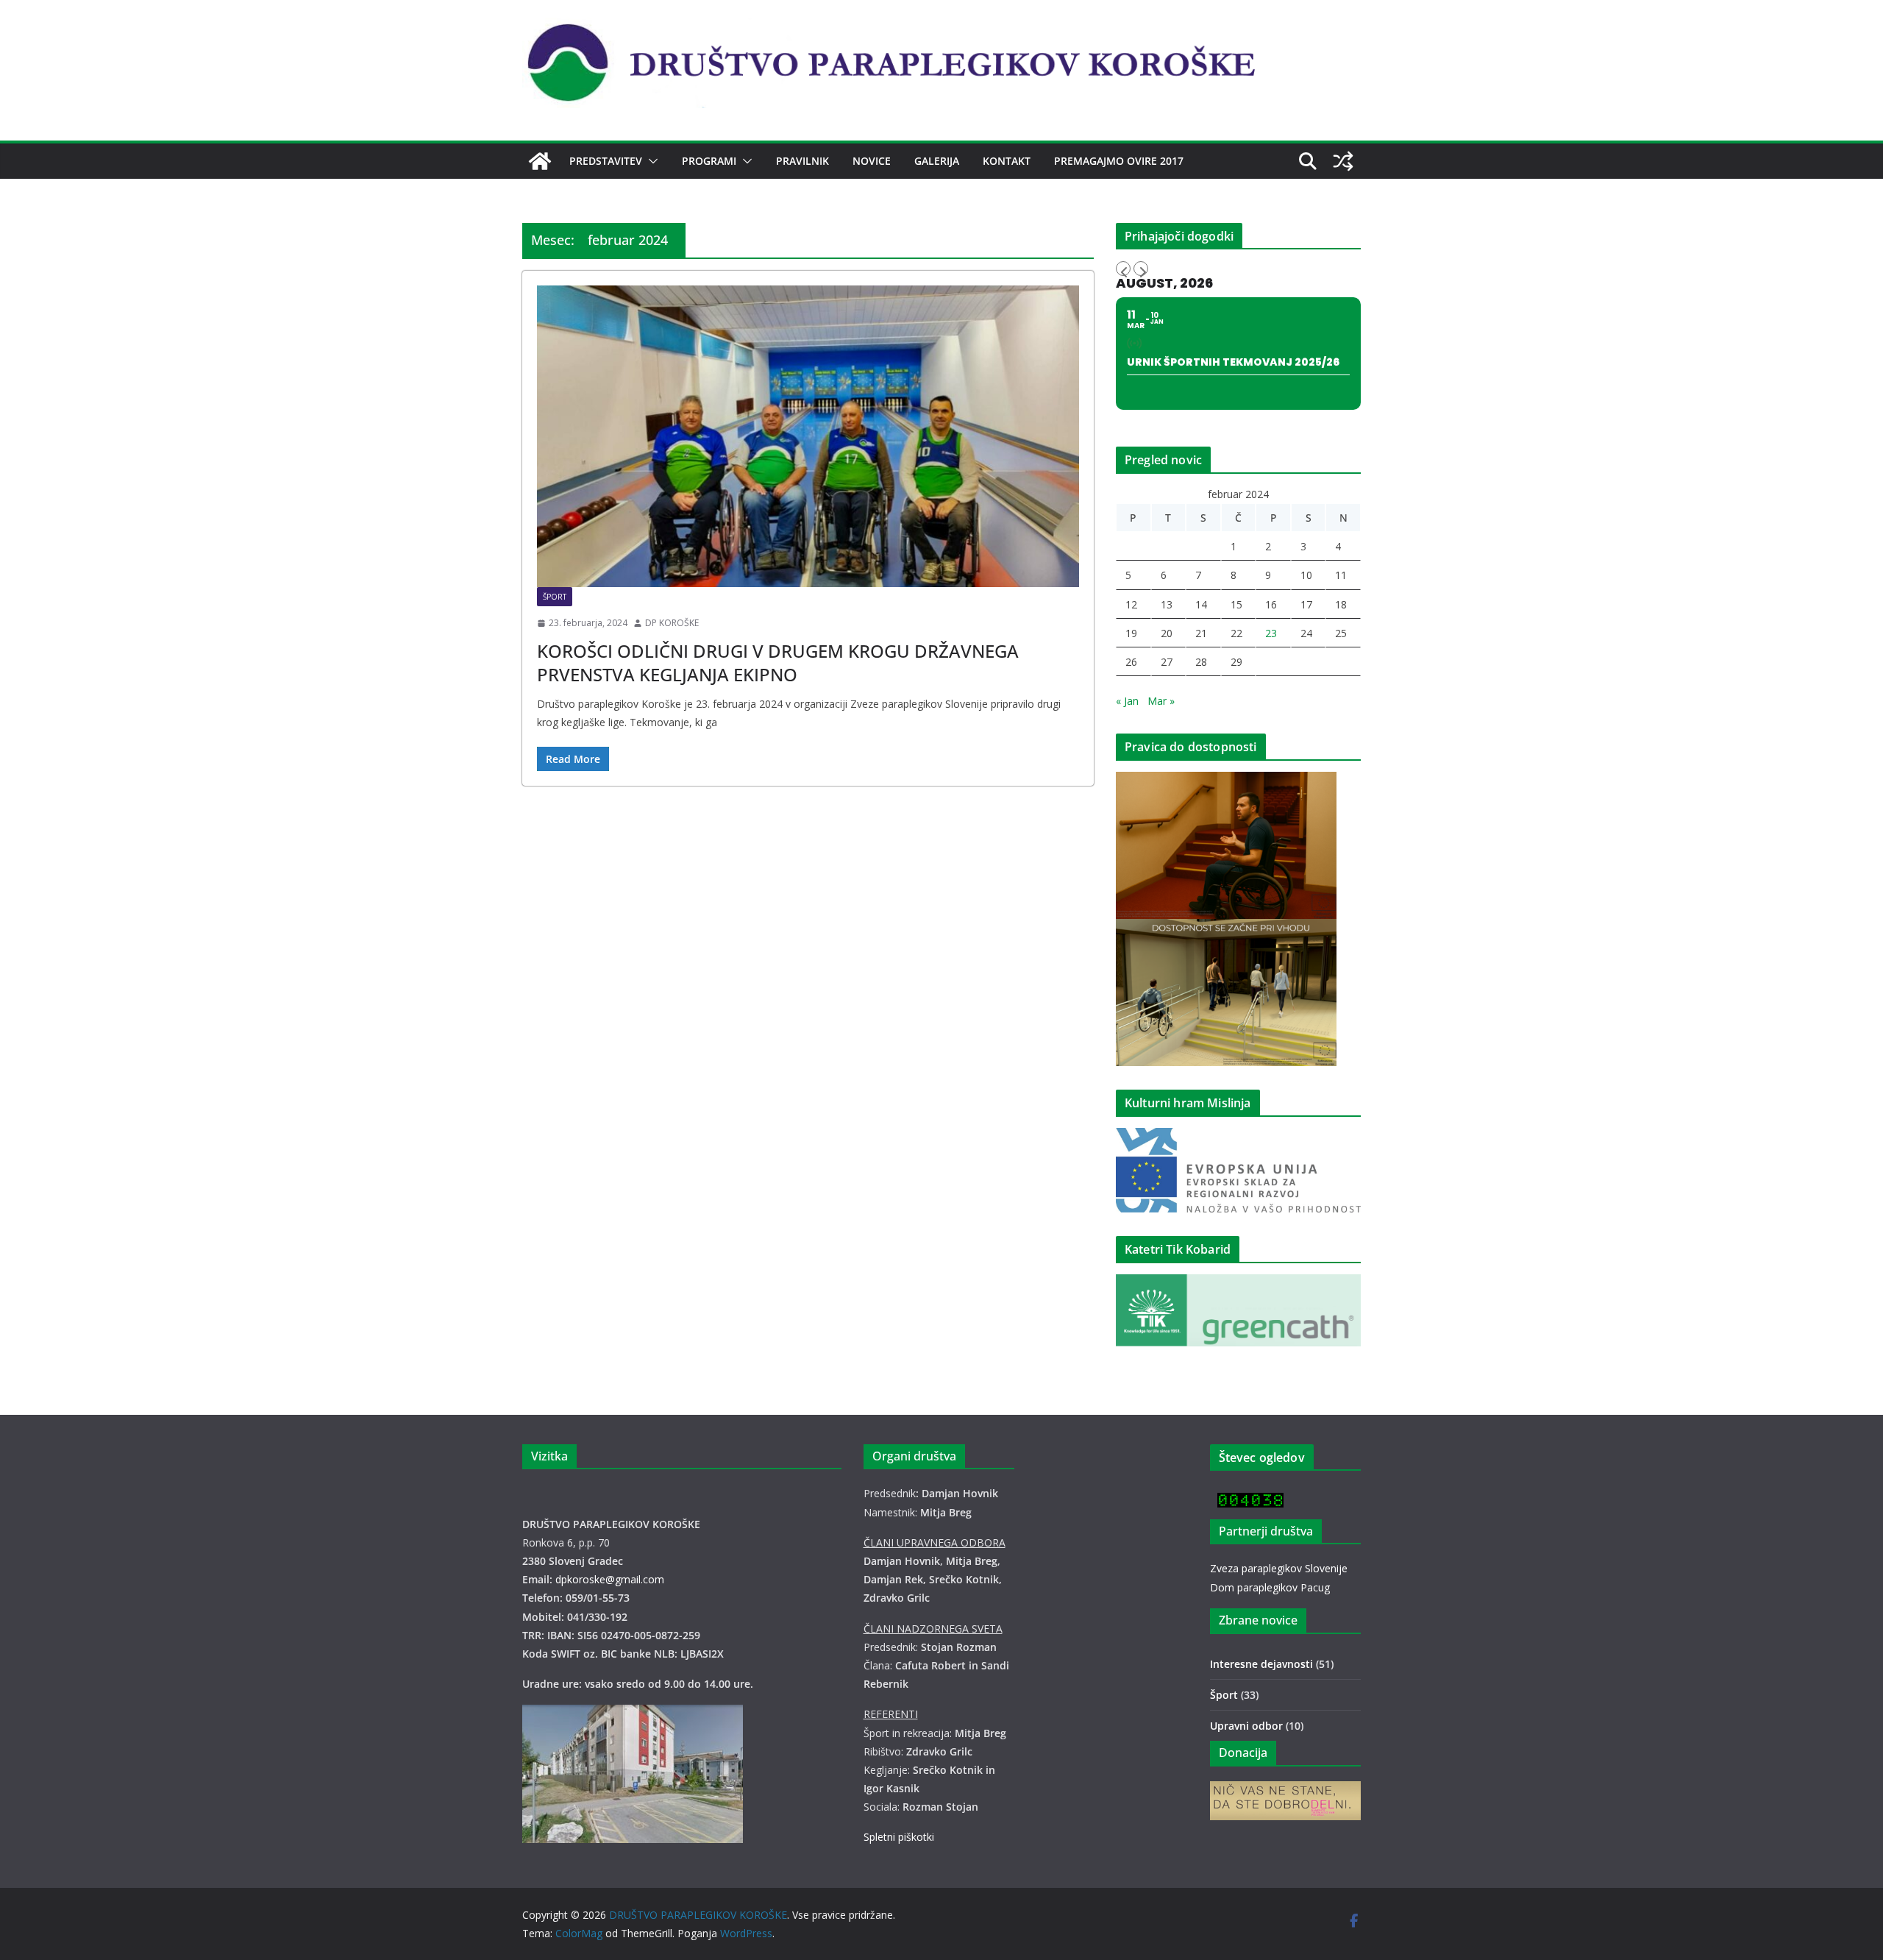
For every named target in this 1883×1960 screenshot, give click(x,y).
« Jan (1127, 701)
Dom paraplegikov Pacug (1270, 1587)
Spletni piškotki (899, 1837)
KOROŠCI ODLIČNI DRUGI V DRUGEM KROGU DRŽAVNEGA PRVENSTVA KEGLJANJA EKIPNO (778, 662)
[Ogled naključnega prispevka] (1343, 161)
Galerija (937, 161)
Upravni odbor (1246, 1726)
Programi (709, 161)
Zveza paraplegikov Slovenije (1279, 1568)
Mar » (1161, 701)
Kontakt (1007, 161)
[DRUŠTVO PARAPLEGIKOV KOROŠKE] (540, 161)
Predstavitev (606, 161)
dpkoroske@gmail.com (610, 1579)
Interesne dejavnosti (1261, 1664)
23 (1271, 633)
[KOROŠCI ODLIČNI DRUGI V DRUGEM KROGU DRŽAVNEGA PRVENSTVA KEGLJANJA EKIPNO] (808, 436)
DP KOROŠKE (672, 623)
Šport (555, 597)
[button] (650, 161)
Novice (872, 161)
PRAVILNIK (802, 161)
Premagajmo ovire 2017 (1119, 161)
